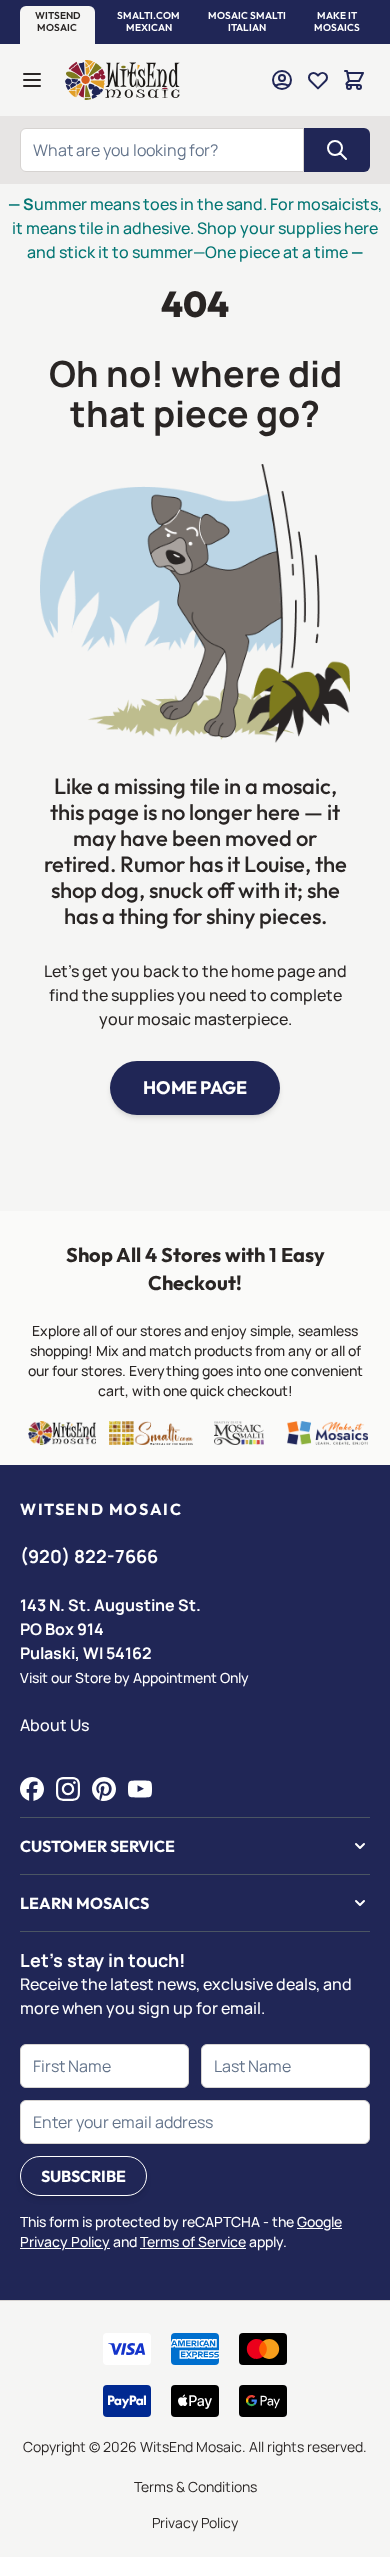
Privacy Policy (195, 2522)
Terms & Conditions (195, 2486)
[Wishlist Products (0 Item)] (318, 80)
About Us (54, 1725)
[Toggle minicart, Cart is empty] (354, 80)
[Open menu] (32, 80)
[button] (57, 22)
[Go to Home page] (122, 80)
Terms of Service (193, 2241)
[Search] (337, 150)
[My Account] (282, 80)
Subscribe (83, 2176)
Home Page (195, 1087)
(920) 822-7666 (89, 1556)
